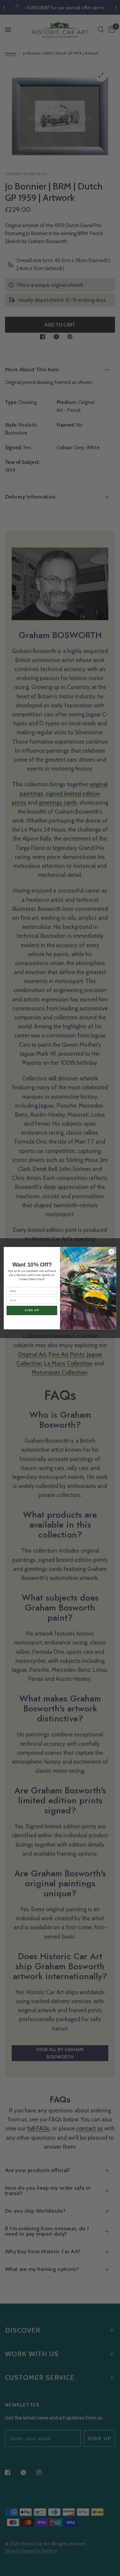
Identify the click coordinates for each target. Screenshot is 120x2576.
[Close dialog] (112, 1252)
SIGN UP (32, 1310)
